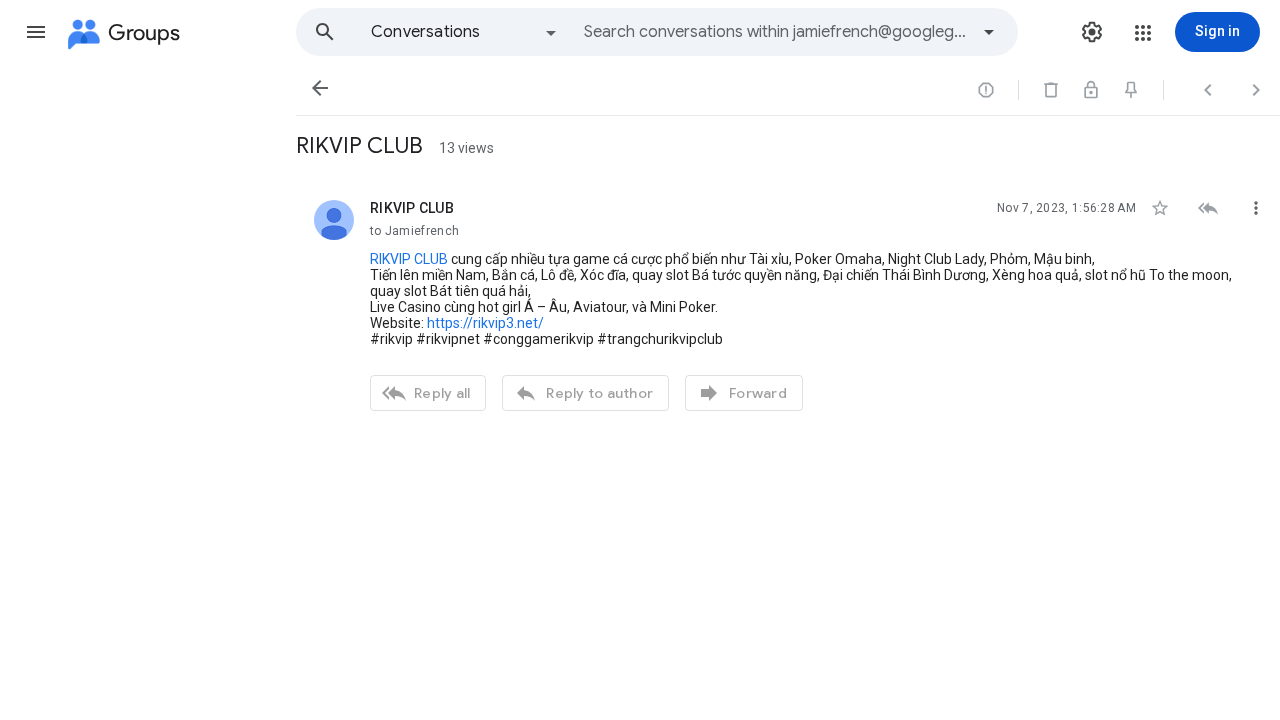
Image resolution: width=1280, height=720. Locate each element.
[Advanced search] (989, 32)
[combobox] (776, 32)
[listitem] (788, 303)
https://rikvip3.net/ (485, 323)
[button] (36, 32)
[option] (465, 32)
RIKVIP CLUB (409, 259)
